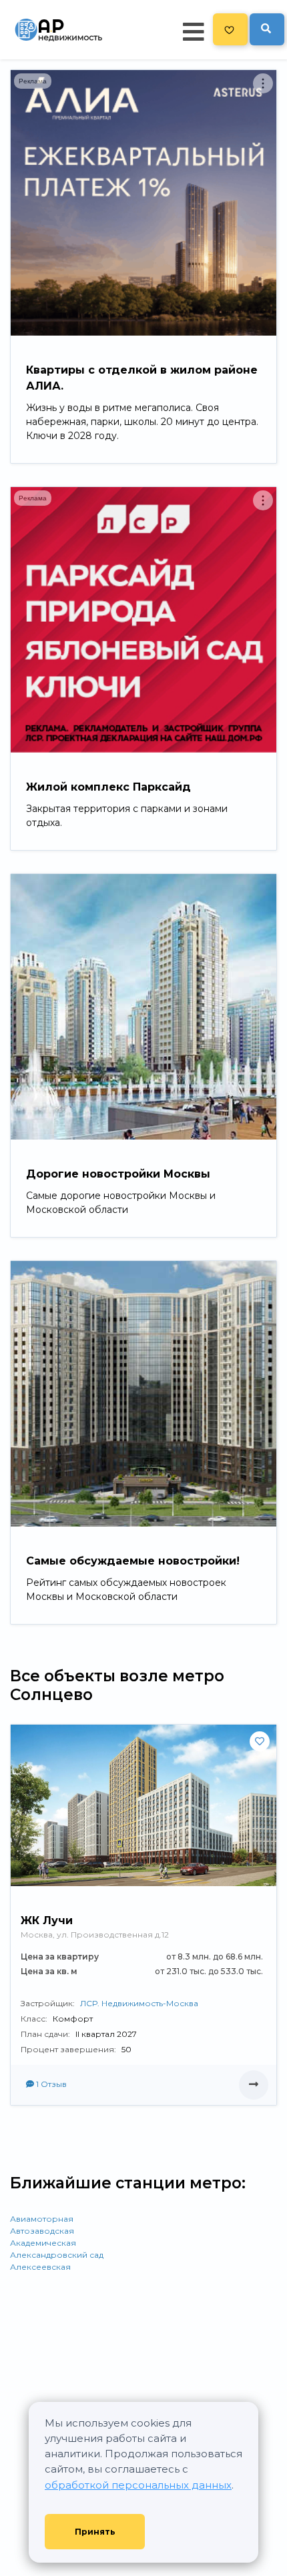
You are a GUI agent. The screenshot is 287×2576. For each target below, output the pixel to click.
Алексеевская (40, 2267)
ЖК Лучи (47, 1920)
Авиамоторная (42, 2219)
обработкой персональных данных (138, 2485)
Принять (95, 2532)
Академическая (43, 2243)
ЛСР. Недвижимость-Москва (139, 2003)
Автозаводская (42, 2231)
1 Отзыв (50, 2084)
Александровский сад (57, 2255)
